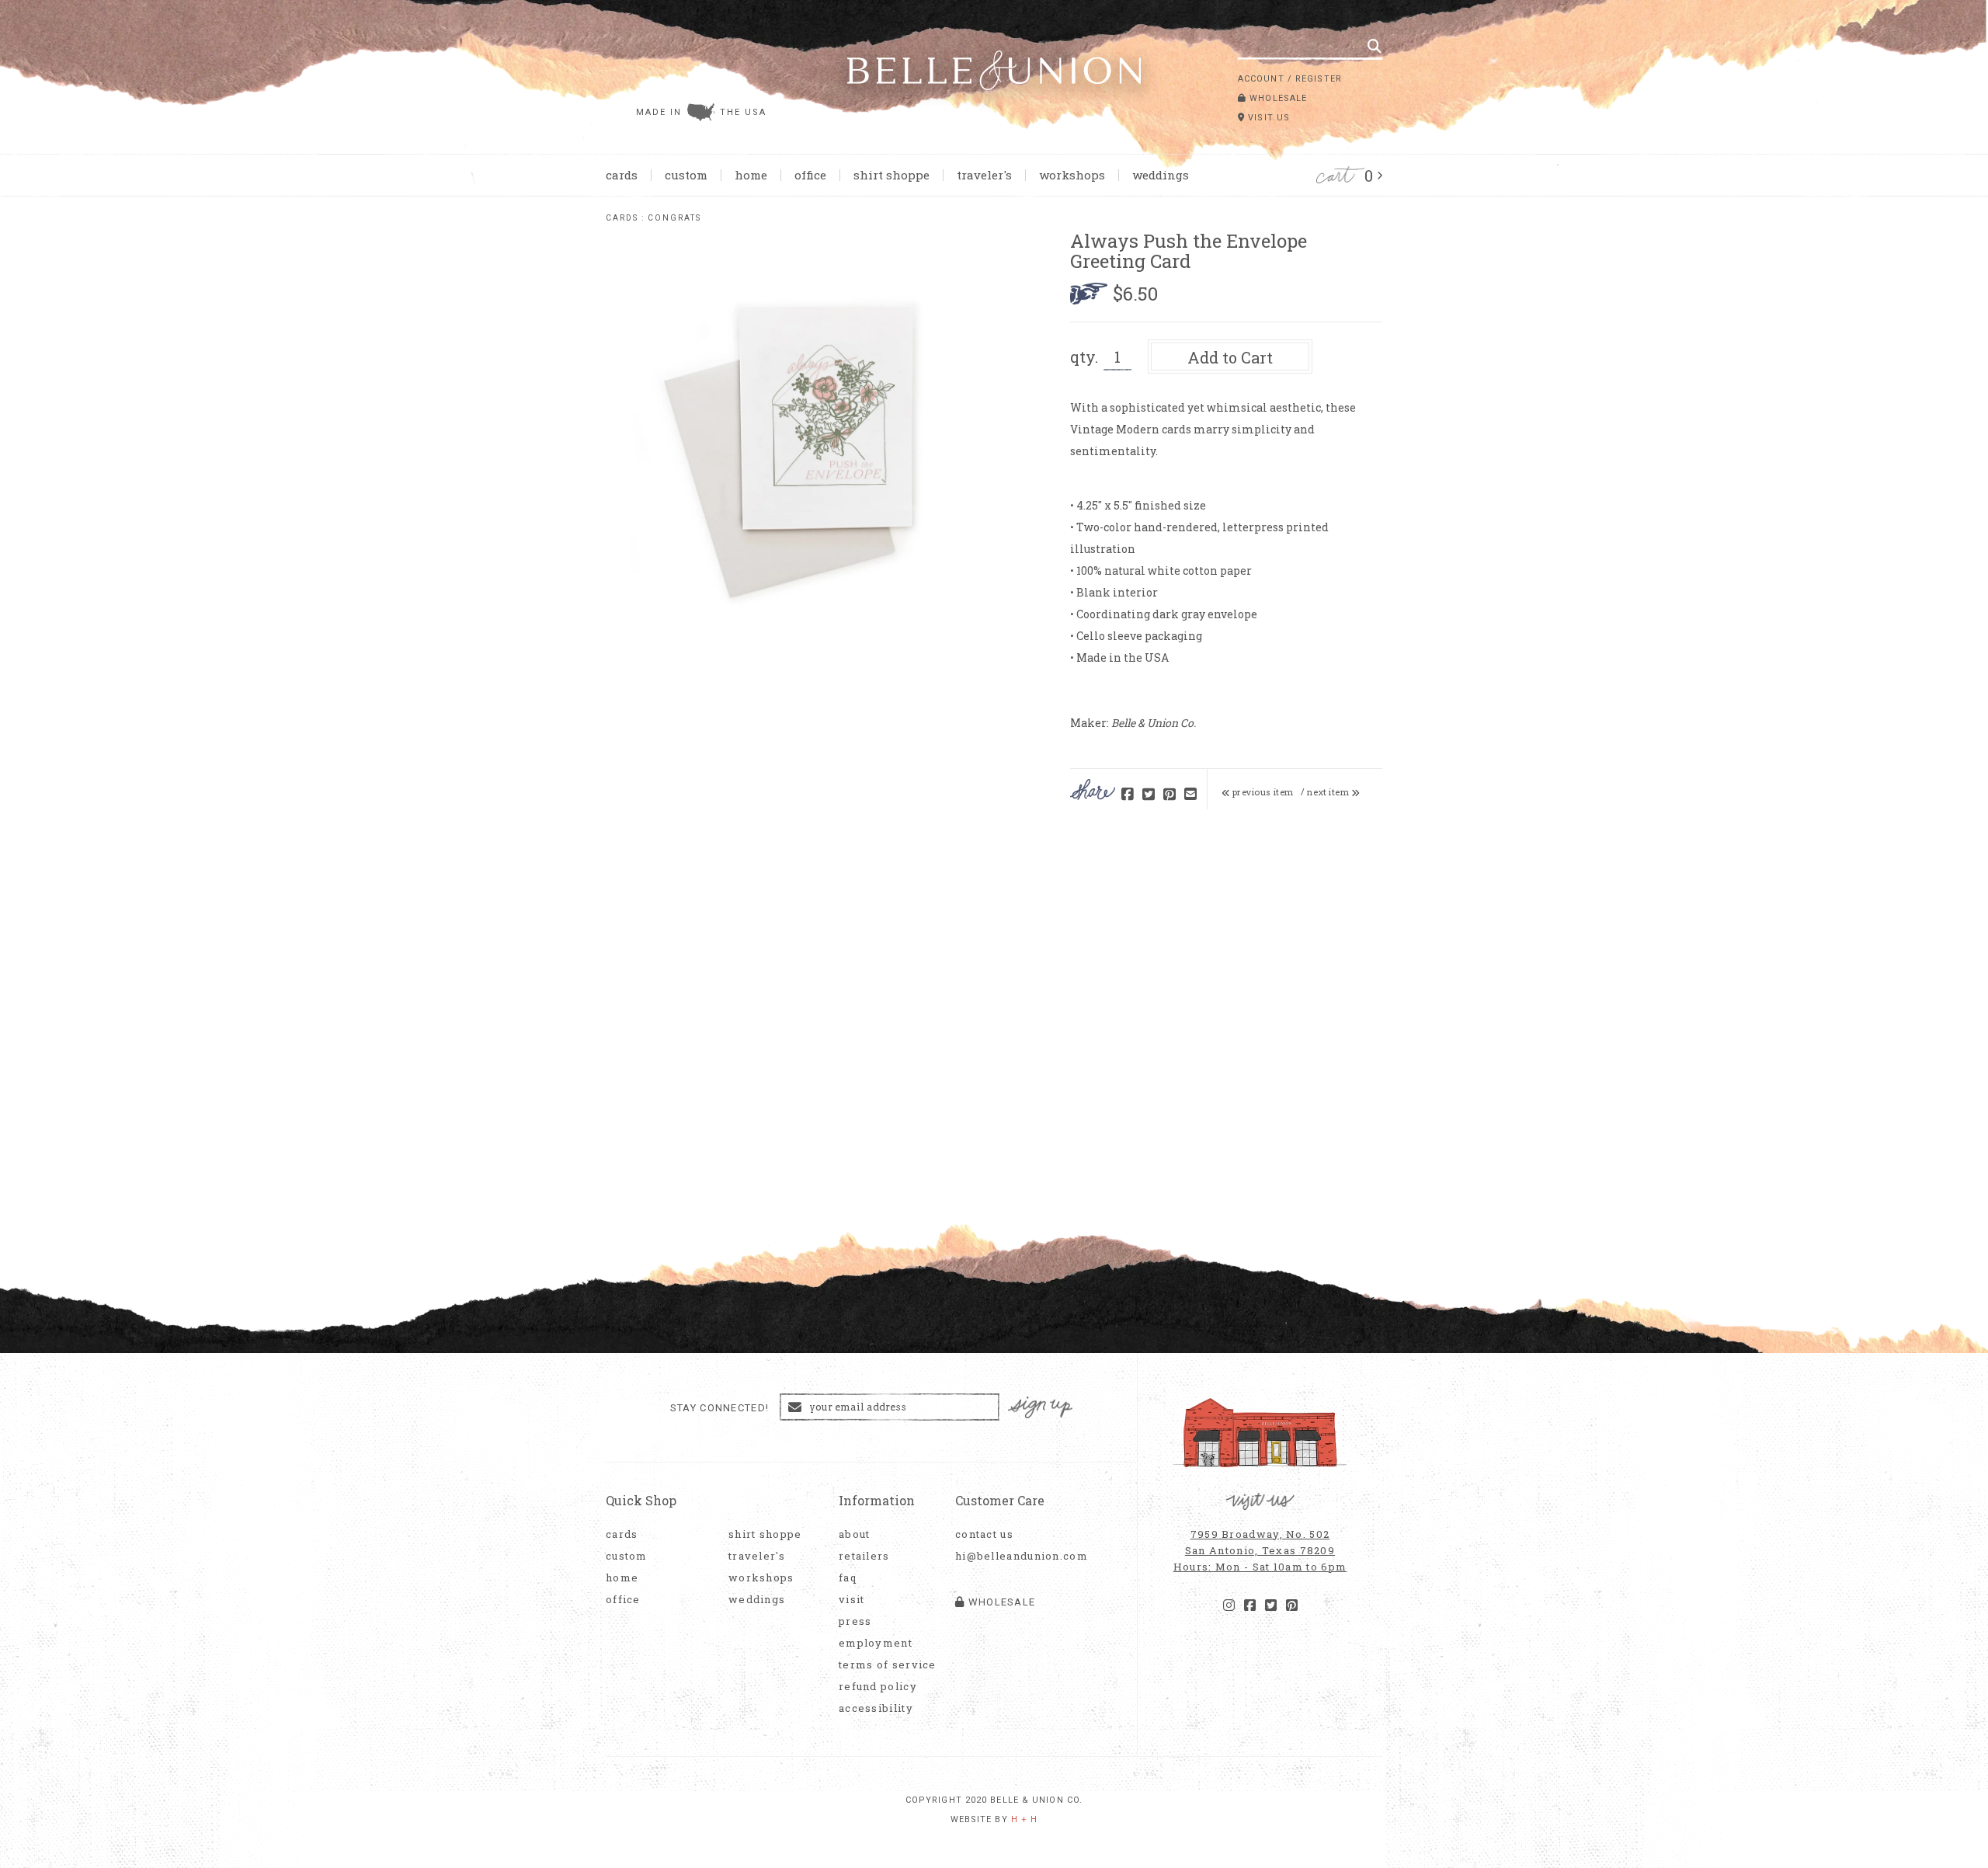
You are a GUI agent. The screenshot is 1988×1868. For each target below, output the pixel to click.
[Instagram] (1229, 1605)
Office (810, 175)
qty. (1084, 357)
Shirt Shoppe (891, 175)
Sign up (1041, 1408)
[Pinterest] (1292, 1605)
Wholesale (1277, 98)
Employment (876, 1643)
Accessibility (876, 1708)
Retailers (864, 1556)
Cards (622, 175)
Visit (852, 1600)
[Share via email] (1190, 795)
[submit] (1375, 46)
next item (1329, 792)
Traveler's (984, 175)
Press (855, 1621)
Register (1319, 79)
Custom (686, 175)
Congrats (674, 218)
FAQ (848, 1578)
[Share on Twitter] (1149, 795)
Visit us (1267, 118)
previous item (1262, 792)
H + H (1025, 1819)
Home (751, 175)
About (855, 1534)
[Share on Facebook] (1128, 795)
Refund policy (878, 1687)
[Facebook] (1250, 1605)
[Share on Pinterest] (1170, 795)
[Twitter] (1271, 1605)
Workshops (1072, 175)
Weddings (1161, 175)
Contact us (984, 1534)
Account (1261, 79)
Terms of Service (888, 1665)
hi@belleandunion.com (1013, 1556)
